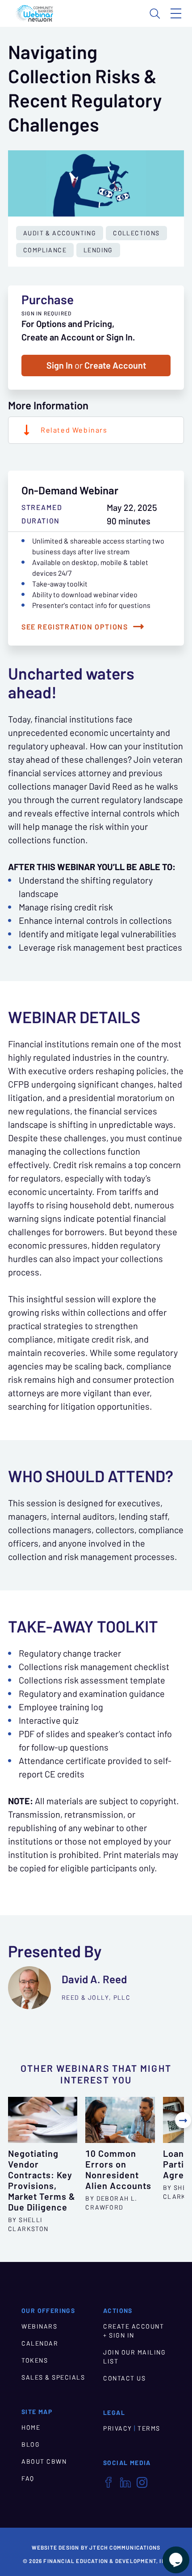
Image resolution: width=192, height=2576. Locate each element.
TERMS (149, 2428)
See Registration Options (75, 627)
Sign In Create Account (96, 366)
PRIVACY (118, 2428)
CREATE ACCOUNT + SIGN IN (134, 2331)
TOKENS (35, 2360)
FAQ (28, 2478)
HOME (31, 2427)
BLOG (31, 2444)
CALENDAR (40, 2343)
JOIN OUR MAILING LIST (134, 2357)
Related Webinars (74, 430)
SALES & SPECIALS (53, 2377)
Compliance (45, 250)
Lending (98, 250)
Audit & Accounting (60, 233)
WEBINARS (39, 2326)
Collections (136, 233)
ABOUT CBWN (44, 2461)
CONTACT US (124, 2378)
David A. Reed (94, 1979)
